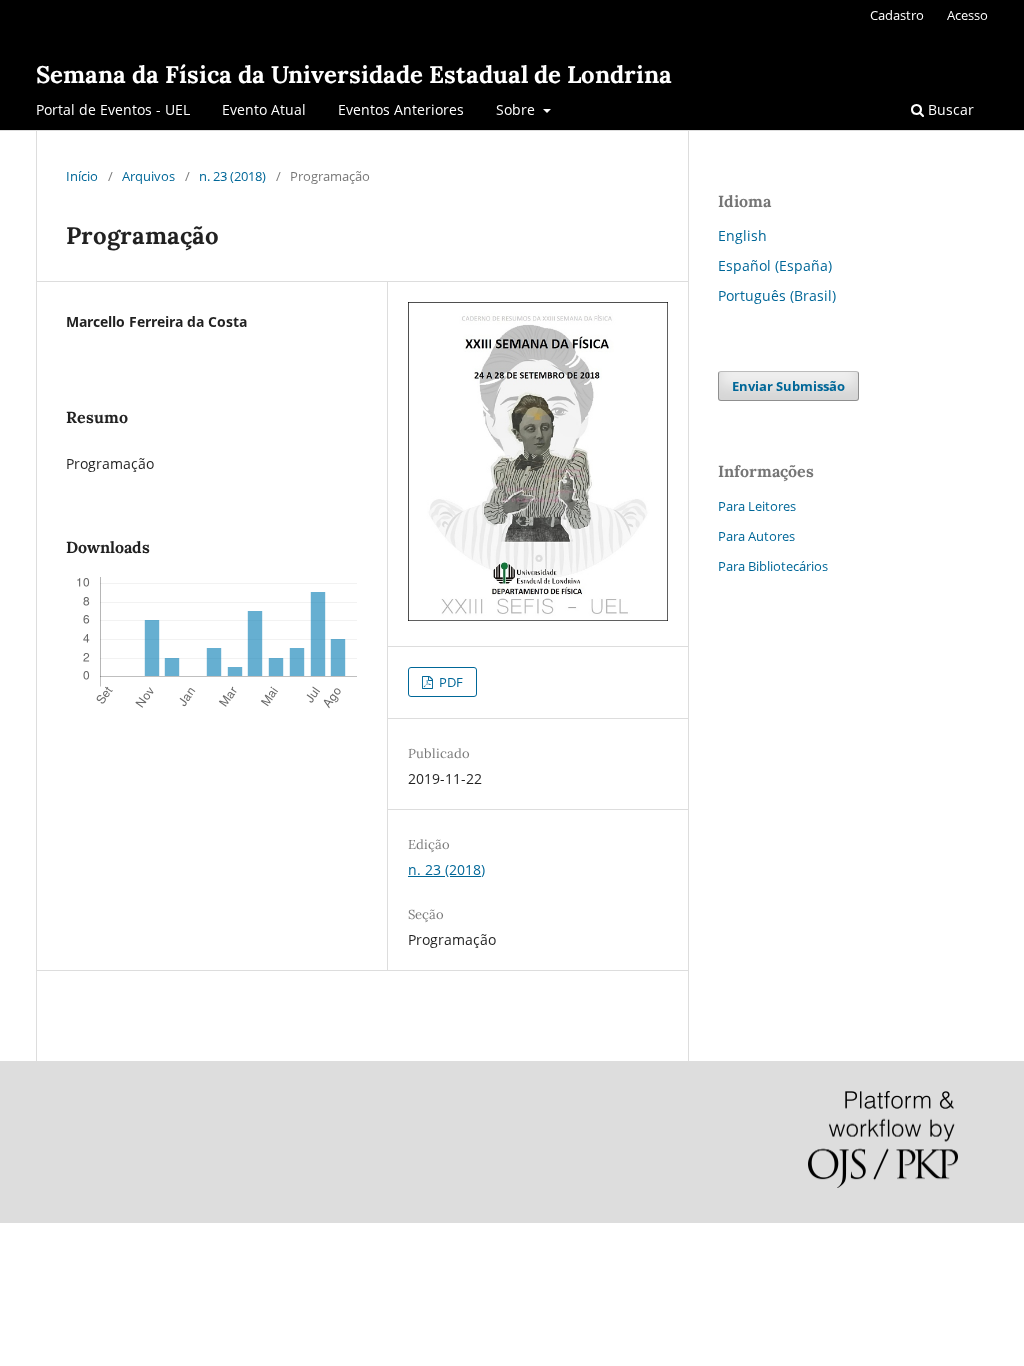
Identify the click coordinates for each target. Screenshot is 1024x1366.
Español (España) (775, 265)
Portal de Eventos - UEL (113, 109)
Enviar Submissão (788, 386)
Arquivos (148, 176)
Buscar (949, 109)
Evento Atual (264, 109)
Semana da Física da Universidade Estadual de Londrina (354, 74)
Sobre (517, 109)
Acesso (967, 15)
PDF (449, 682)
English (742, 235)
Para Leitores (757, 506)
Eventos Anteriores (401, 109)
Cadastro (897, 15)
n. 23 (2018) (232, 176)
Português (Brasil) (777, 295)
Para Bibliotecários (773, 566)
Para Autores (756, 536)
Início (82, 176)
